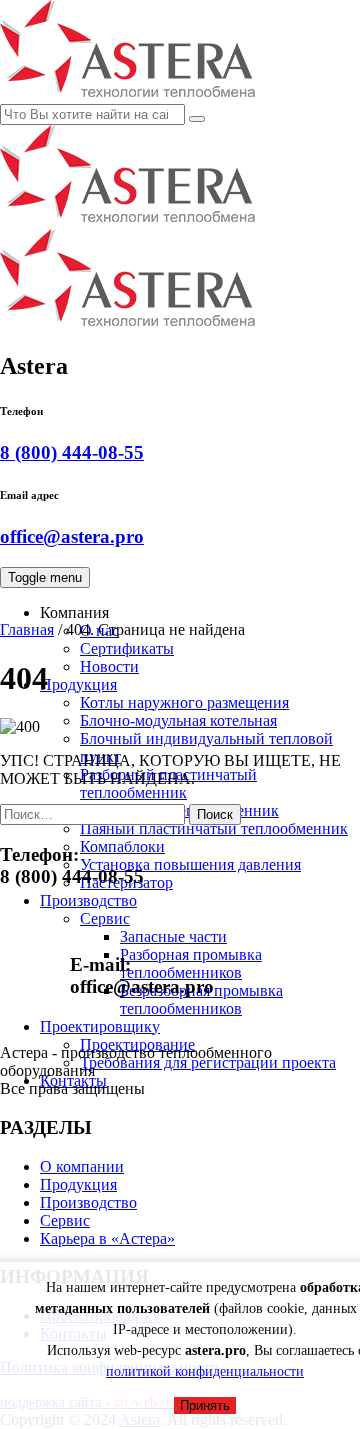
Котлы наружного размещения (184, 702)
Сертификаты (127, 648)
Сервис (105, 918)
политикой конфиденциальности (205, 1371)
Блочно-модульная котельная (178, 720)
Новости (109, 666)
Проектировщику (100, 1026)
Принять (205, 1405)
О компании (82, 1166)
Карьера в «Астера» (107, 1238)
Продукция (78, 684)
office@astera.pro (72, 536)
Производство (88, 1202)
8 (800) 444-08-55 (72, 452)
